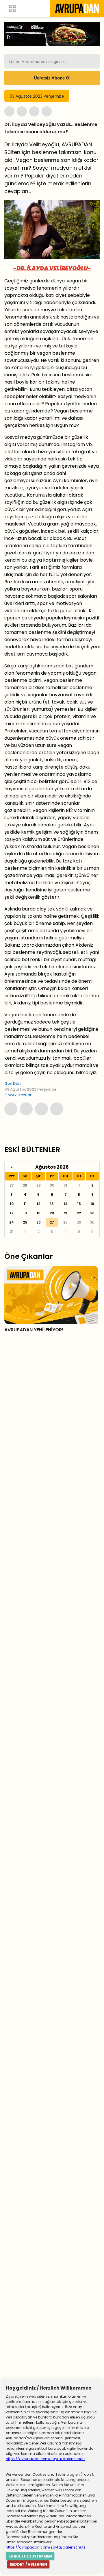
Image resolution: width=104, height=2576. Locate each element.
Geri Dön (12, 1083)
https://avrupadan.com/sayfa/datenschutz (45, 2459)
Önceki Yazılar (18, 1095)
